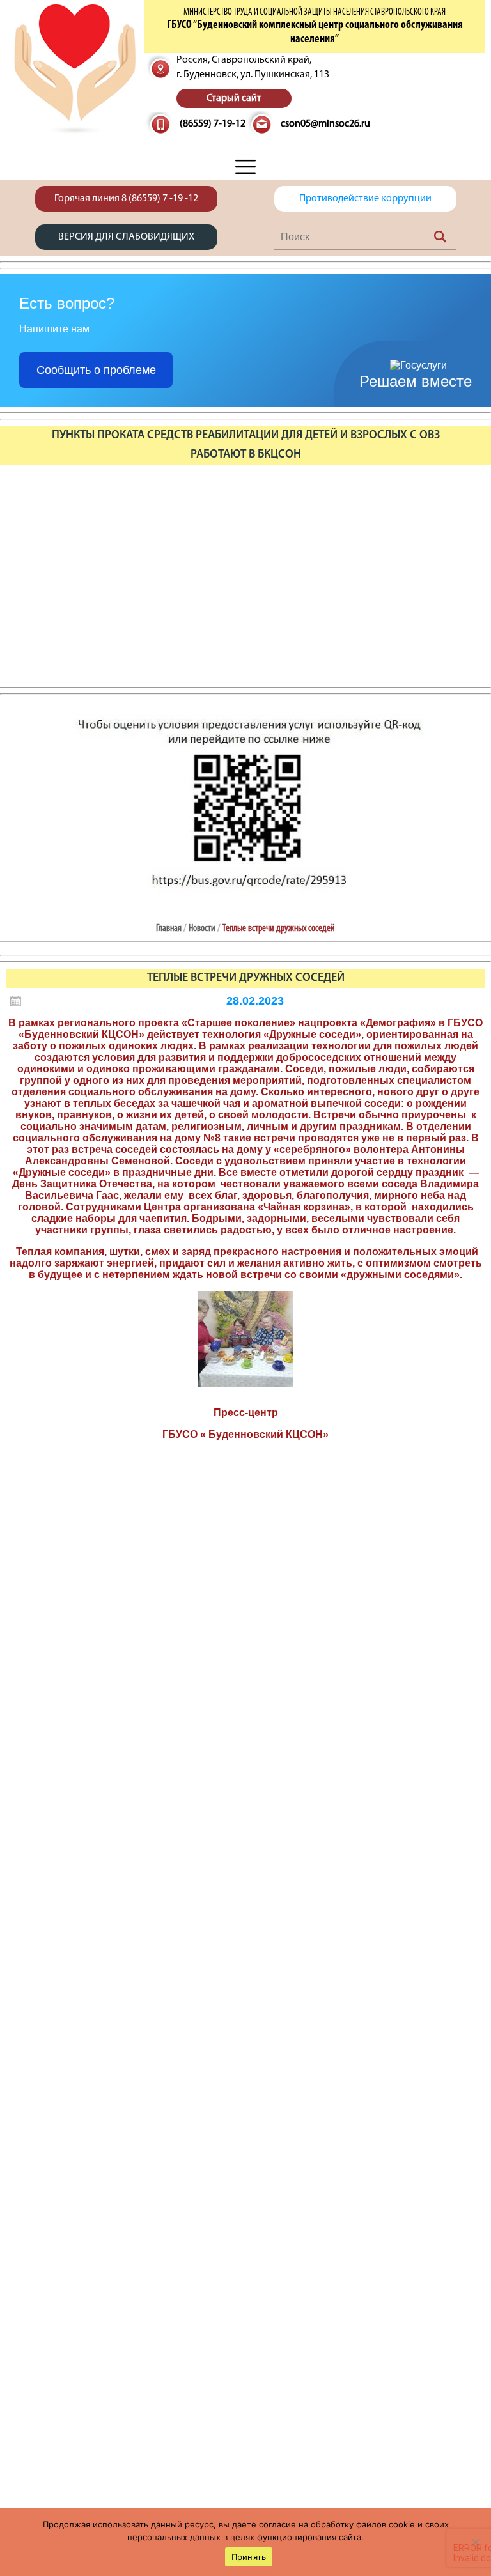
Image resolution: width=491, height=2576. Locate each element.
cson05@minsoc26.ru (325, 124)
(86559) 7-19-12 (213, 124)
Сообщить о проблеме (96, 370)
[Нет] (475, 2542)
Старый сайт (234, 98)
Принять (249, 2557)
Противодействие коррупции (365, 199)
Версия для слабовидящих (126, 237)
